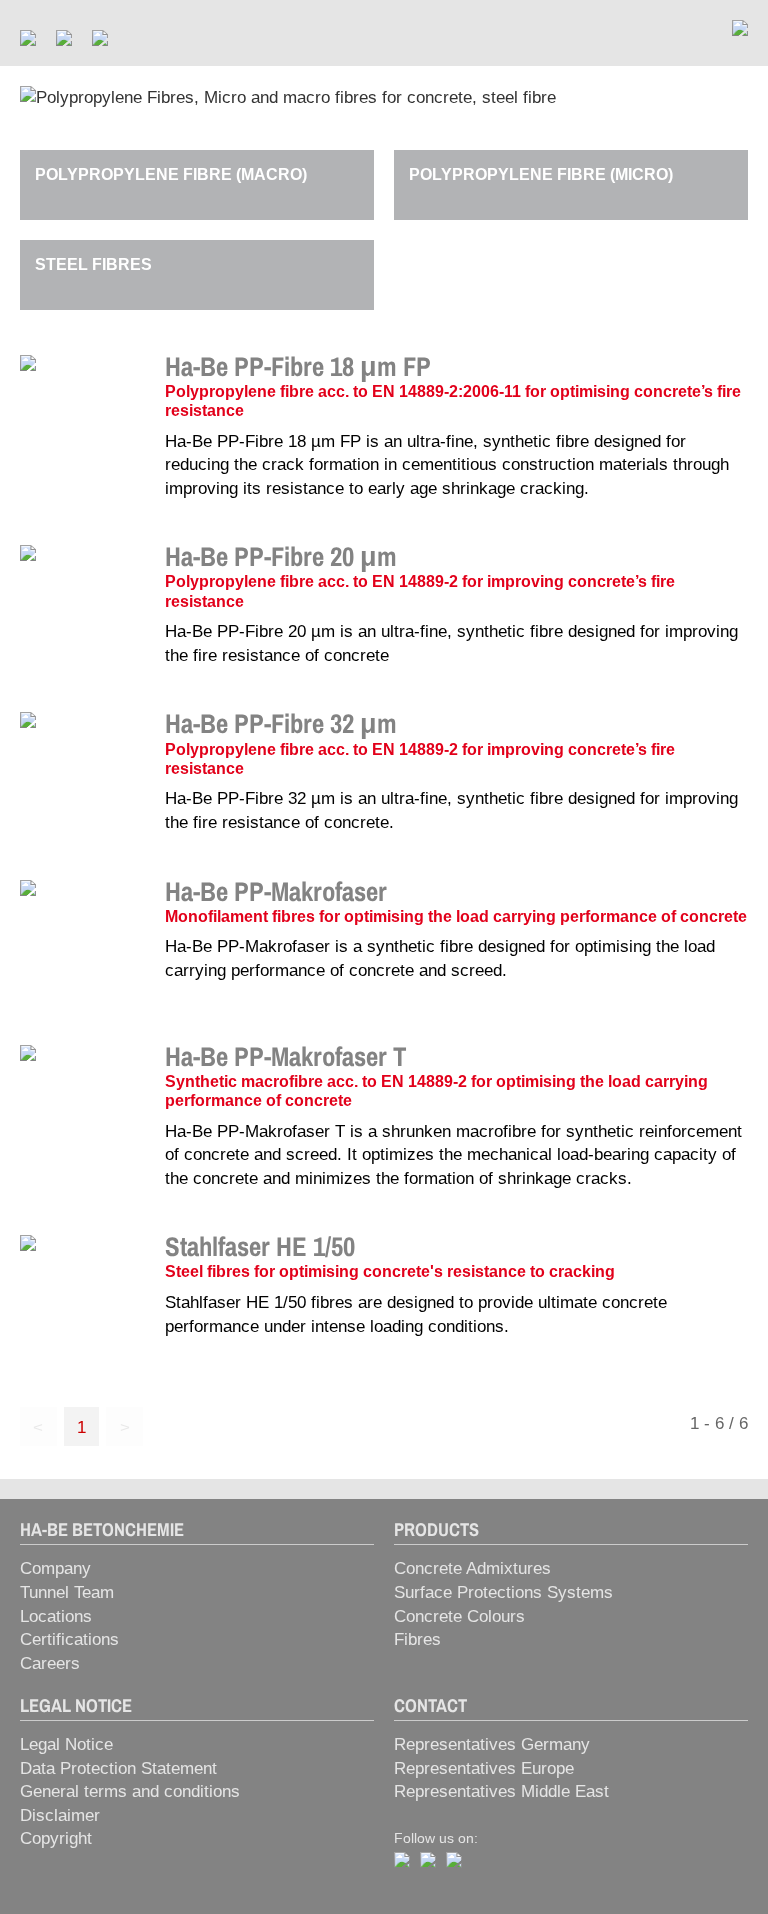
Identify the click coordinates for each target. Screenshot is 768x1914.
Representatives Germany (492, 1744)
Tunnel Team (67, 1592)
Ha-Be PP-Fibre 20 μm (281, 556)
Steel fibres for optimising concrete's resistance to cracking (390, 1271)
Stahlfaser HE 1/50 (260, 1246)
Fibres (417, 1639)
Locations (56, 1616)
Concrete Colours (459, 1616)
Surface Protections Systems (503, 1592)
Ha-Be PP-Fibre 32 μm (281, 723)
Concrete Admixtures (472, 1568)
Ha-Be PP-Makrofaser (276, 891)
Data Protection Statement (118, 1768)
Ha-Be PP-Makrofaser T (285, 1056)
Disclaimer (60, 1815)
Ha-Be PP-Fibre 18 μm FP (298, 366)
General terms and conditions (130, 1791)
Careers (50, 1663)
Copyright (56, 1838)
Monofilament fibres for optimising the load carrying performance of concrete (456, 916)
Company (55, 1568)
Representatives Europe (484, 1768)
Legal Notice (66, 1744)
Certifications (69, 1639)
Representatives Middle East (501, 1791)
